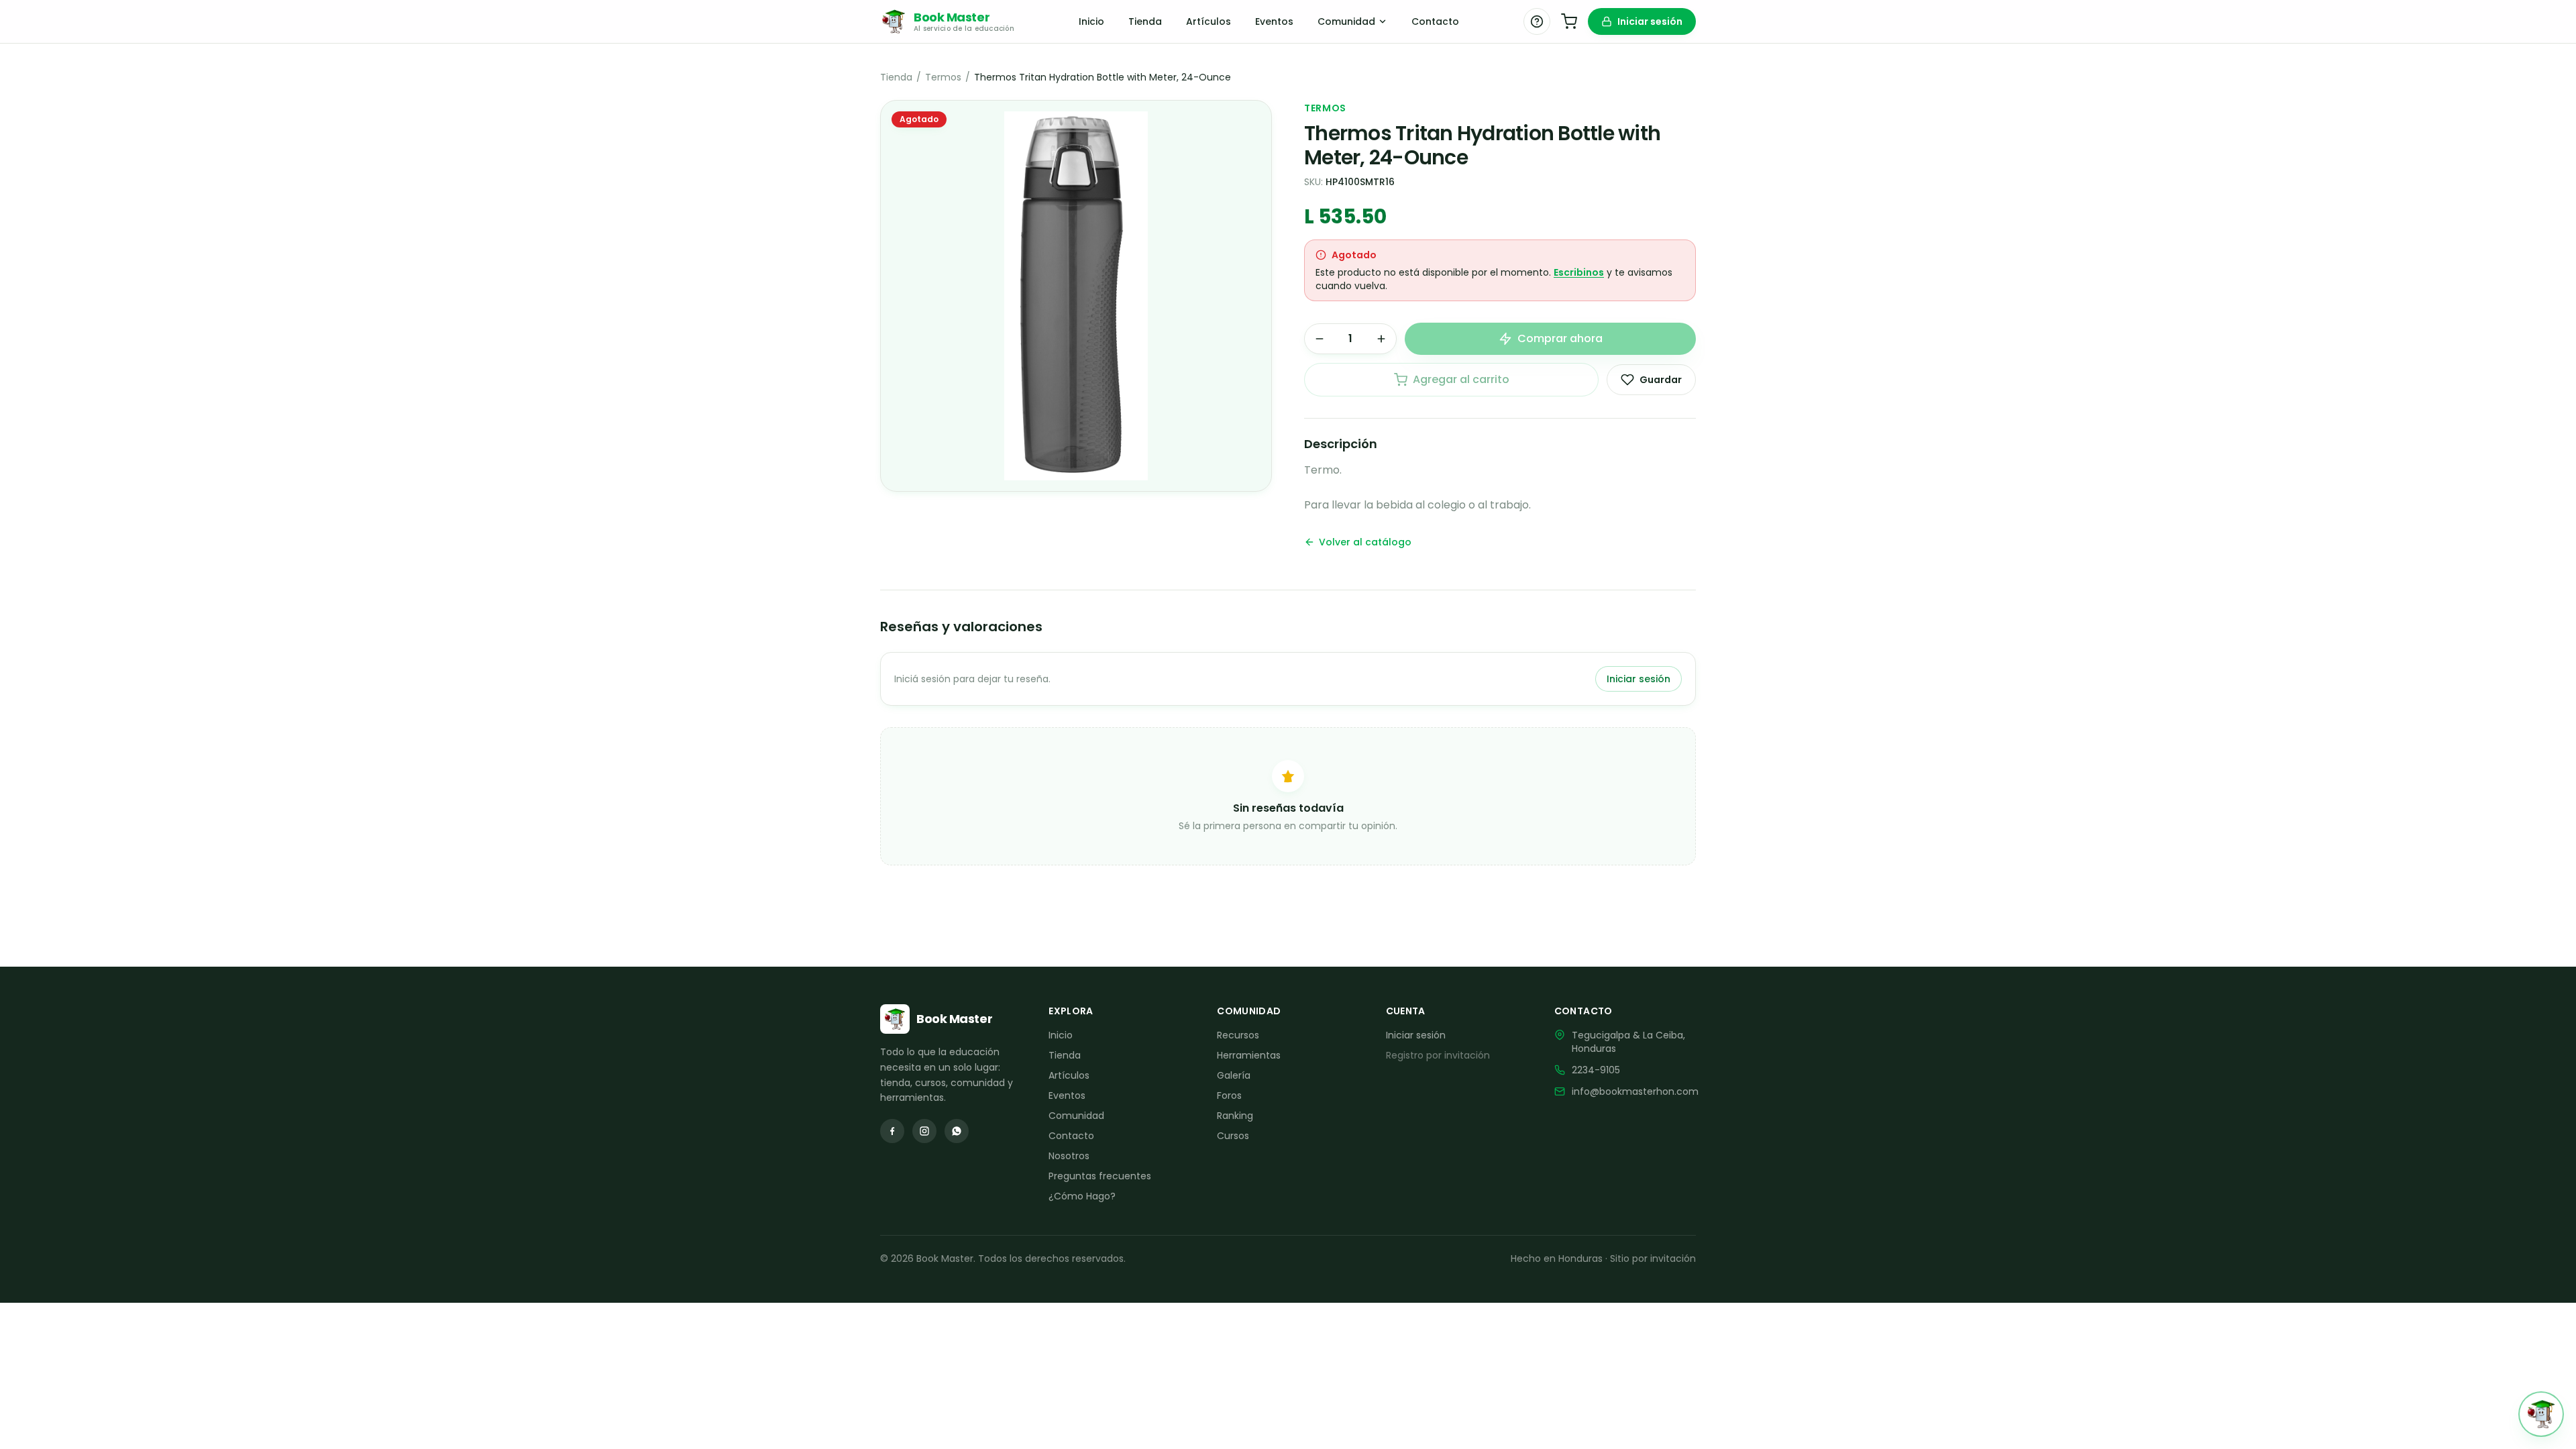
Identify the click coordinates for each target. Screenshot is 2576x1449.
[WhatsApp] (957, 1131)
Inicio (1091, 21)
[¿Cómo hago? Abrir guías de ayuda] (1537, 21)
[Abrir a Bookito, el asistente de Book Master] (2541, 1414)
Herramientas (1249, 1055)
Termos (943, 77)
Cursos (1233, 1136)
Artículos (1209, 21)
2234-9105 (1596, 1070)
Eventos (1274, 21)
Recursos (1238, 1035)
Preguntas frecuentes (1100, 1176)
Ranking (1235, 1116)
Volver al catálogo (1365, 542)
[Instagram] (924, 1131)
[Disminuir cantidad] (1320, 339)
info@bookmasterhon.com (1635, 1091)
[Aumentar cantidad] (1381, 339)
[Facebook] (892, 1131)
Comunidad (1346, 21)
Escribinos (1579, 272)
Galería (1234, 1075)
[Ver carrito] (1569, 21)
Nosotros (1069, 1156)
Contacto (1435, 21)
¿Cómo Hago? (1082, 1196)
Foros (1229, 1095)
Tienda (1145, 21)
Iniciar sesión (1650, 21)
